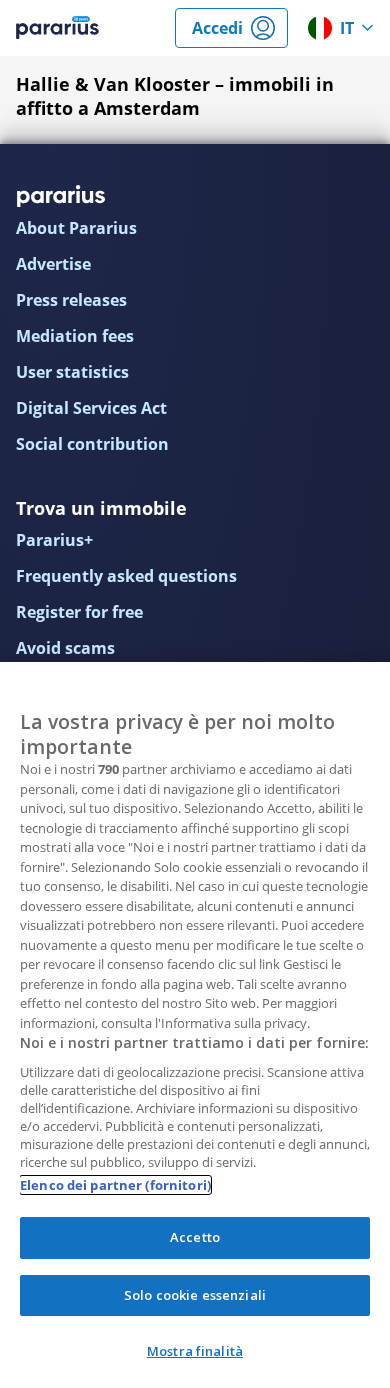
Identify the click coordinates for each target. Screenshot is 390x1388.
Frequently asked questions (126, 576)
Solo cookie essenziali (195, 1295)
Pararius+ (54, 540)
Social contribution (92, 444)
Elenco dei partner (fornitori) (115, 1185)
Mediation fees (75, 336)
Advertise (53, 264)
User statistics (72, 372)
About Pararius (76, 228)
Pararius (57, 28)
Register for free (79, 612)
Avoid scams (65, 648)
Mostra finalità (195, 1351)
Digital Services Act (91, 408)
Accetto (195, 1237)
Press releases (71, 300)
